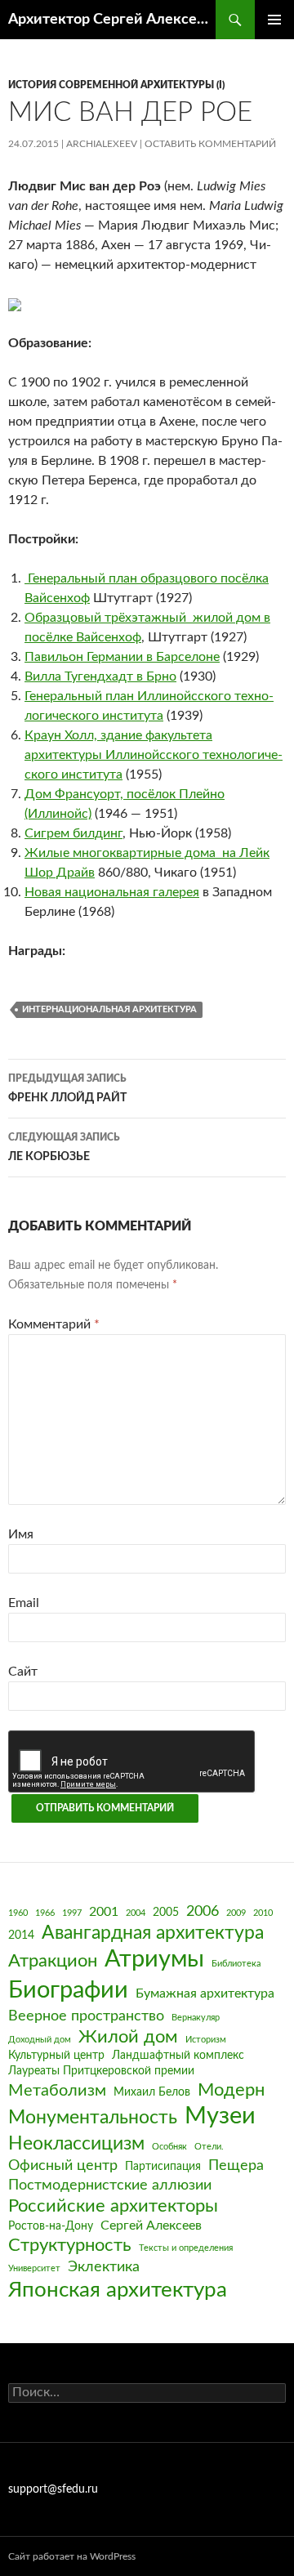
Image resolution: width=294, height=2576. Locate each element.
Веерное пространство (86, 2016)
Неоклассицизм (76, 2144)
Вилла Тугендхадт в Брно (100, 676)
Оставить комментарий (210, 144)
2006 (203, 1911)
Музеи (220, 2116)
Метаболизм (57, 2091)
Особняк (169, 2147)
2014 (21, 1935)
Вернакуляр (196, 2018)
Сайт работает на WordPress (72, 2556)
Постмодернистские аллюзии (110, 2185)
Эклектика (104, 2267)
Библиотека (236, 1964)
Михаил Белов (152, 2092)
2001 (104, 1912)
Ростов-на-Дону (51, 2226)
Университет (34, 2268)
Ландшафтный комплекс (178, 2056)
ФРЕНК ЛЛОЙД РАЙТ (67, 1089)
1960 (18, 1913)
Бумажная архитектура (205, 1993)
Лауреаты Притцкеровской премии (101, 2071)
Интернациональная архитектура (109, 1009)
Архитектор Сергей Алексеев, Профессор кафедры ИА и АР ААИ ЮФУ (112, 20)
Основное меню (274, 20)
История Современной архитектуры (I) (116, 85)
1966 (45, 1913)
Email (24, 1603)
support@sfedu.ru (53, 2489)
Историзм (206, 2040)
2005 (166, 1913)
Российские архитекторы (113, 2206)
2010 (263, 1913)
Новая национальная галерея (112, 892)
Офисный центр (63, 2165)
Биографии (68, 1990)
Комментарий (54, 1324)
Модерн (231, 2090)
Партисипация (163, 2167)
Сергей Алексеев (151, 2226)
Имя (21, 1534)
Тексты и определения (186, 2248)
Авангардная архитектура (153, 1933)
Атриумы (154, 1960)
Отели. (209, 2147)
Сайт (23, 1672)
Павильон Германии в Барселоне (122, 657)
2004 (136, 1913)
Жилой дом (128, 2037)
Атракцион (53, 1961)
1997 (72, 1913)
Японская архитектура (118, 2290)
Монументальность (93, 2118)
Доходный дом (40, 2040)
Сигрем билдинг (73, 833)
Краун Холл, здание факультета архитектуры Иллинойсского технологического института (154, 755)
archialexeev (102, 144)
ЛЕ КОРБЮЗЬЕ (64, 1147)
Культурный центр (56, 2056)
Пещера (236, 2165)
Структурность (70, 2246)
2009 (236, 1913)
